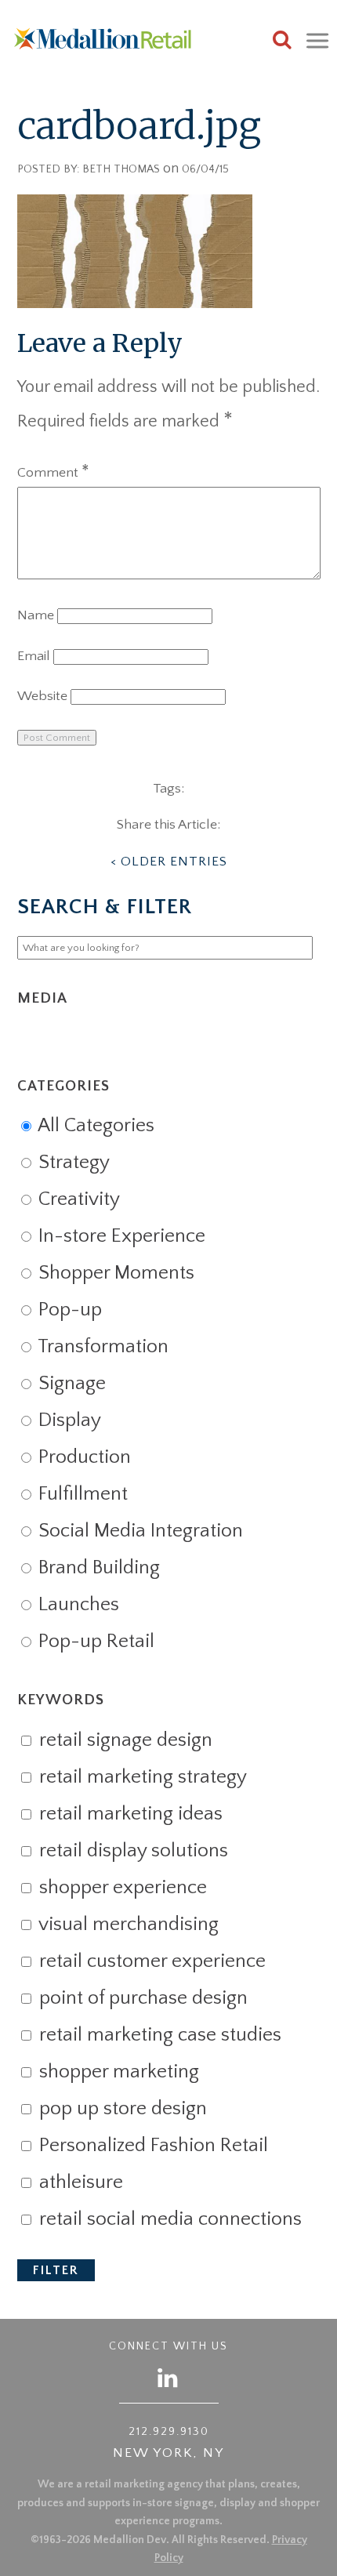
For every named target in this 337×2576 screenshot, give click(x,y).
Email (34, 656)
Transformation (101, 1347)
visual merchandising (127, 1925)
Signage (70, 1384)
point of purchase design (141, 1998)
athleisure (79, 2182)
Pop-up (68, 1310)
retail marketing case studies (158, 2035)
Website (42, 696)
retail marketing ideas (129, 1814)
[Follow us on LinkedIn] (168, 2377)
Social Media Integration (138, 1531)
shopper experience (121, 1888)
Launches (76, 1605)
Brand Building (97, 1568)
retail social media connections (168, 2219)
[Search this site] (282, 42)
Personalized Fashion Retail (151, 2146)
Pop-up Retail (94, 1642)
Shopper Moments (114, 1273)
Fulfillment (81, 1494)
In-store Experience (120, 1236)
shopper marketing (117, 2072)
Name (36, 615)
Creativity (77, 1199)
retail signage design (123, 1740)
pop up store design (121, 2109)
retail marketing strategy (141, 1777)
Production (82, 1457)
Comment (53, 473)
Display (67, 1420)
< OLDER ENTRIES (169, 862)
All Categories (94, 1126)
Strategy (72, 1163)
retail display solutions (131, 1851)
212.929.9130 (169, 2432)
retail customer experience (150, 1961)
